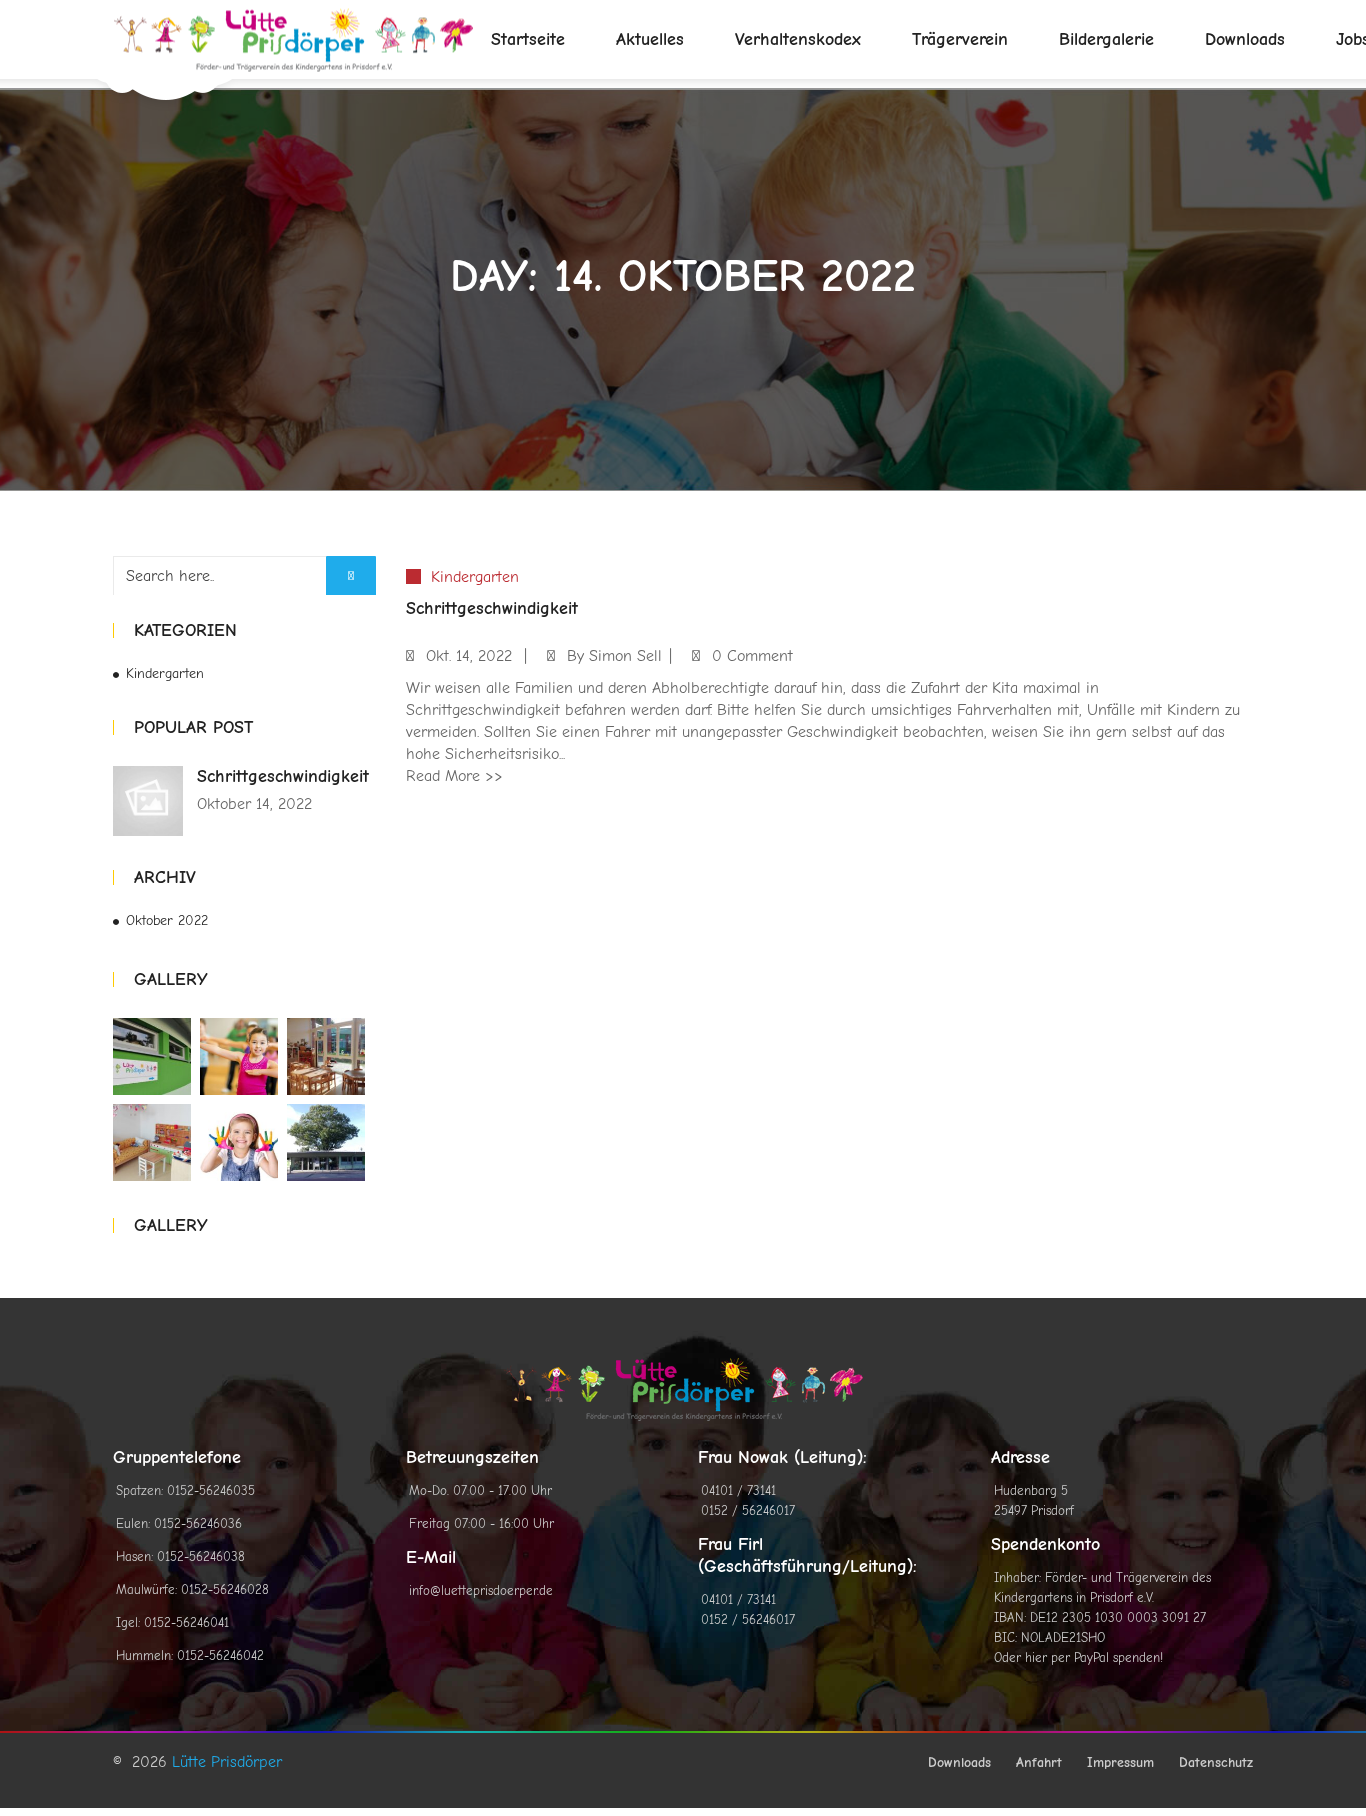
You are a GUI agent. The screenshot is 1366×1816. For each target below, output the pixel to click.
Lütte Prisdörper (227, 1762)
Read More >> (454, 776)
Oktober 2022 (167, 920)
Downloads (959, 1762)
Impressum (1120, 1762)
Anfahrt (1039, 1762)
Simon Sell (625, 656)
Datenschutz (1216, 1762)
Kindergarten (165, 673)
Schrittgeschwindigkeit (283, 776)
